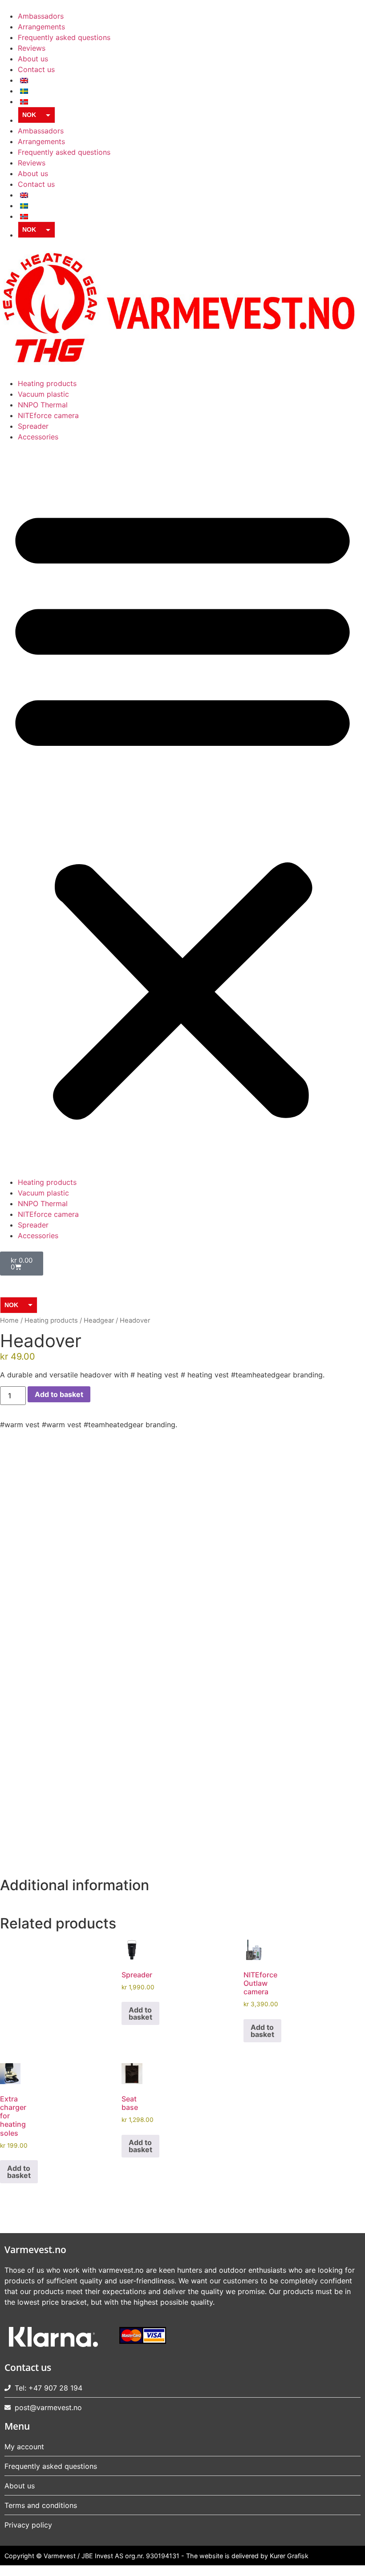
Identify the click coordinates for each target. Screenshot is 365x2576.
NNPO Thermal (43, 405)
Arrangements (41, 27)
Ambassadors (41, 16)
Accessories (38, 437)
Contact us (36, 69)
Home (9, 1320)
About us (33, 59)
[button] (182, 809)
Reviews (32, 48)
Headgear (99, 1320)
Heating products (47, 383)
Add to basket (59, 1394)
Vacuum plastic (43, 394)
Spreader (33, 426)
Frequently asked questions (64, 37)
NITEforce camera (48, 415)
